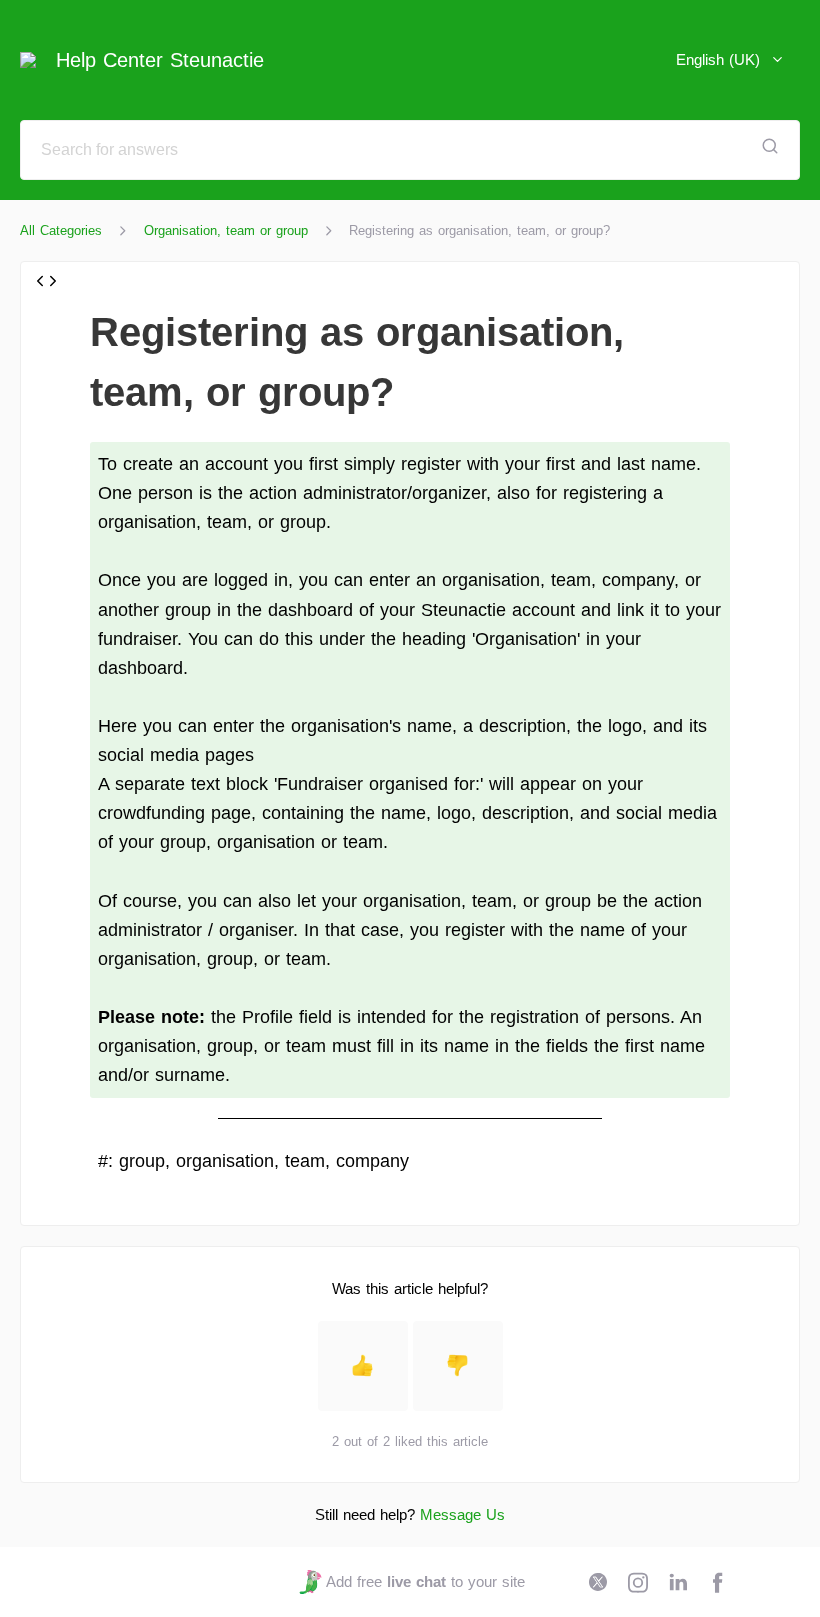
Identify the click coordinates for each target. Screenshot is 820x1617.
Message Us (462, 1514)
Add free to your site (425, 1581)
